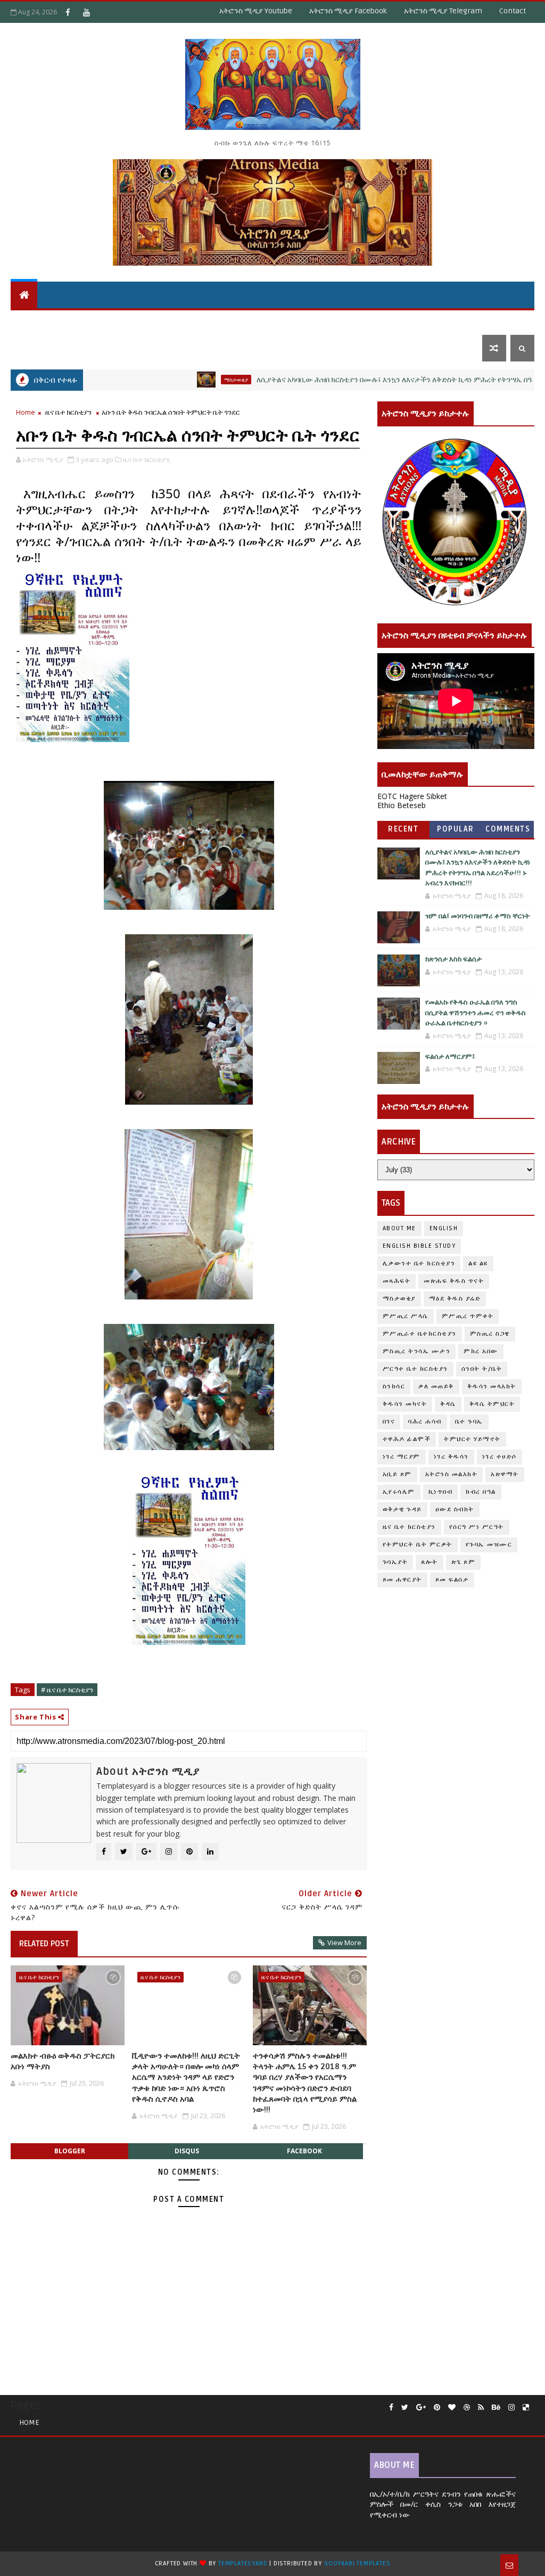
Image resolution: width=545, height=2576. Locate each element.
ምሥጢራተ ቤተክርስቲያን (420, 1334)
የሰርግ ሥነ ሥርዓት (477, 1527)
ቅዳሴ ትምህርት (237, 321)
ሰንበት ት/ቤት (39, 321)
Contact (513, 11)
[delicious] (526, 2408)
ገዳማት (440, 321)
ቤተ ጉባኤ (469, 1422)
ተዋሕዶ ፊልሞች (407, 1439)
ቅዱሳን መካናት (405, 1404)
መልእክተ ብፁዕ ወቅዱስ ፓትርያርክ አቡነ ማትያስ (63, 2061)
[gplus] (421, 2408)
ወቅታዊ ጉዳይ (325, 321)
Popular (456, 829)
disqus (187, 2151)
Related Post (44, 1944)
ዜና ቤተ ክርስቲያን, (147, 459)
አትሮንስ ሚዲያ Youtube (256, 11)
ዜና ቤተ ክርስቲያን (387, 321)
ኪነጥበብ (441, 1492)
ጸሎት (430, 1562)
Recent (403, 829)
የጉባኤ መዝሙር (489, 1545)
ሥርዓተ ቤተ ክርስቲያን (415, 1369)
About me (399, 1228)
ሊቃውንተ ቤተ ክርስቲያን (419, 1264)
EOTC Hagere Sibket (412, 796)
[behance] (496, 2408)
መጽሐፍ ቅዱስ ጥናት (454, 1281)
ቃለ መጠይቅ (436, 1386)
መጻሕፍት (397, 1281)
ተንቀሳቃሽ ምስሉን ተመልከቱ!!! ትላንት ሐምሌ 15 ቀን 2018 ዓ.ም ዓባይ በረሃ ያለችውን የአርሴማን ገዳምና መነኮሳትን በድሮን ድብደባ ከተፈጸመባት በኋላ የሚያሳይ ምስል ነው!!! (305, 2083)
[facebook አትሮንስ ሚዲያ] (68, 12)
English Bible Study (419, 1246)
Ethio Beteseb (402, 805)
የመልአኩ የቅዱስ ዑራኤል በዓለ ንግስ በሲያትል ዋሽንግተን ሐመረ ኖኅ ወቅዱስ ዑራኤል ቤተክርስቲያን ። (476, 1013)
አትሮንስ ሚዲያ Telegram (443, 11)
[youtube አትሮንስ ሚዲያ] (86, 12)
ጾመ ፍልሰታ (452, 1580)
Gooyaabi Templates (357, 2563)
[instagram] (511, 2408)
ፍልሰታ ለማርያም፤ (450, 1057)
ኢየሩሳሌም (399, 1492)
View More (344, 1943)
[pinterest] (437, 2408)
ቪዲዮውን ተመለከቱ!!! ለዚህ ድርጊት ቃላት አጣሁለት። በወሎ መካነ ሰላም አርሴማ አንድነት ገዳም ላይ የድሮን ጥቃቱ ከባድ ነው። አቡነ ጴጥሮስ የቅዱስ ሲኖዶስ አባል (186, 2077)
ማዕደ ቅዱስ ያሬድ (455, 1299)
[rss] (481, 2408)
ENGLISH (444, 1228)
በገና (389, 1422)
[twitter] (405, 2408)
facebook (304, 2151)
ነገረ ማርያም (402, 1457)
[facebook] (391, 2408)
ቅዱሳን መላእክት (492, 1386)
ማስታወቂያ (183, 380)
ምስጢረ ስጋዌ (490, 1334)
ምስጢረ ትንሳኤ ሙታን (417, 1351)
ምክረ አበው (481, 1351)
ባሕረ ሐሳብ (425, 1422)
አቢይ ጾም (397, 1474)
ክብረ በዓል (481, 1492)
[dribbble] (467, 2408)
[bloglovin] (452, 2408)
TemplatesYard (243, 2563)
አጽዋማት (177, 321)
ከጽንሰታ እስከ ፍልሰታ (453, 959)
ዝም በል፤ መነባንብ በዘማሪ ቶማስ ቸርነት (477, 916)
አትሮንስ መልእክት (452, 1474)
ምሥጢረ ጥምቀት (468, 1316)
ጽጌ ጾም (464, 1562)
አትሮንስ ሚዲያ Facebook (348, 11)
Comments (508, 829)
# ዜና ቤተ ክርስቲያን (67, 1690)
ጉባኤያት (395, 1562)
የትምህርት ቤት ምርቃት (418, 1545)
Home (26, 412)
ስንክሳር (394, 1386)
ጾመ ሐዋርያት (402, 1580)
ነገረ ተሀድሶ (483, 321)
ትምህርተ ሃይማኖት (111, 321)
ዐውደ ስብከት (455, 1509)
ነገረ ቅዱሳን (451, 1457)
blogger (70, 2151)
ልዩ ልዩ (478, 1264)
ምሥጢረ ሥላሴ (406, 1316)
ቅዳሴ (282, 321)
